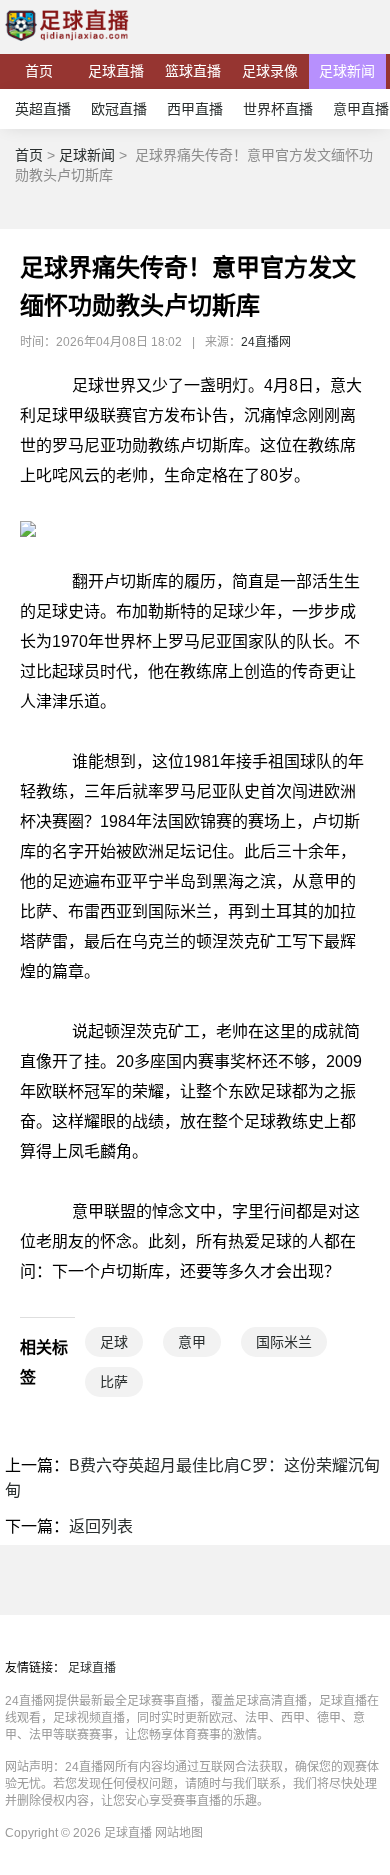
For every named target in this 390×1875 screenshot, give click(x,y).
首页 (39, 71)
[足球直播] (67, 44)
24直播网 (266, 342)
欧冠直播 (119, 109)
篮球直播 (193, 71)
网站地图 (179, 1833)
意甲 (192, 1342)
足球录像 (270, 71)
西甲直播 (195, 109)
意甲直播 (361, 109)
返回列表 (101, 1526)
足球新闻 (347, 71)
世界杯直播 (278, 109)
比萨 (114, 1382)
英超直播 (43, 109)
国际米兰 (284, 1342)
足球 (114, 1342)
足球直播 (116, 71)
